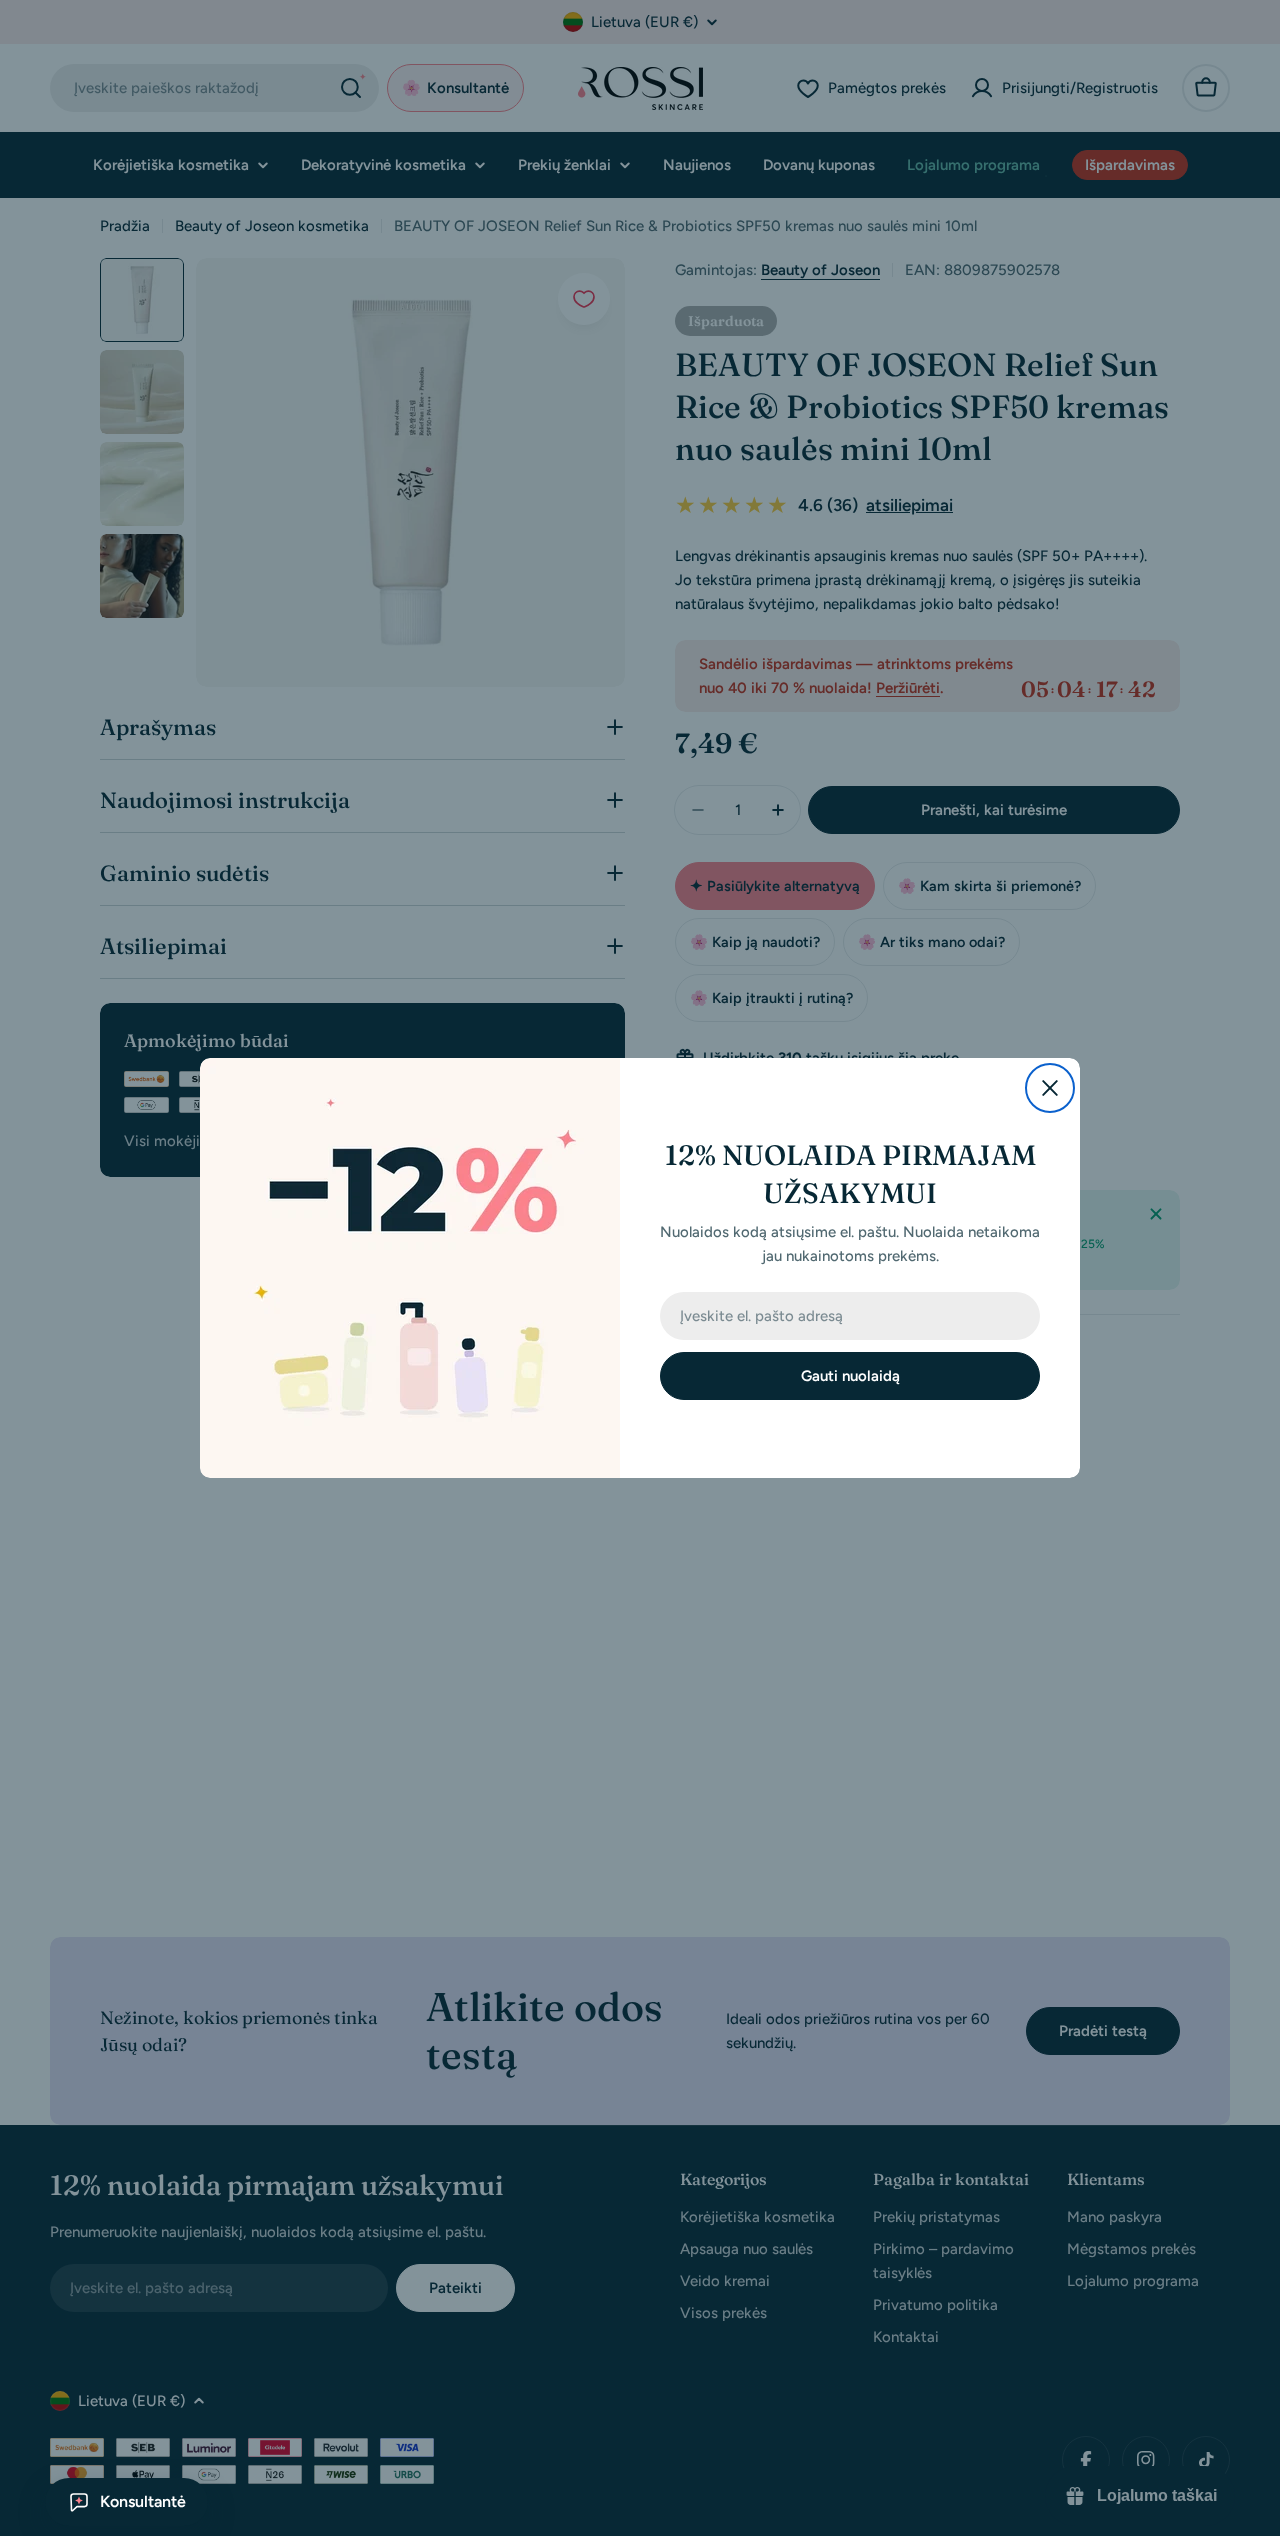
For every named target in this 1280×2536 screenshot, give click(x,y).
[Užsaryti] (1050, 1088)
